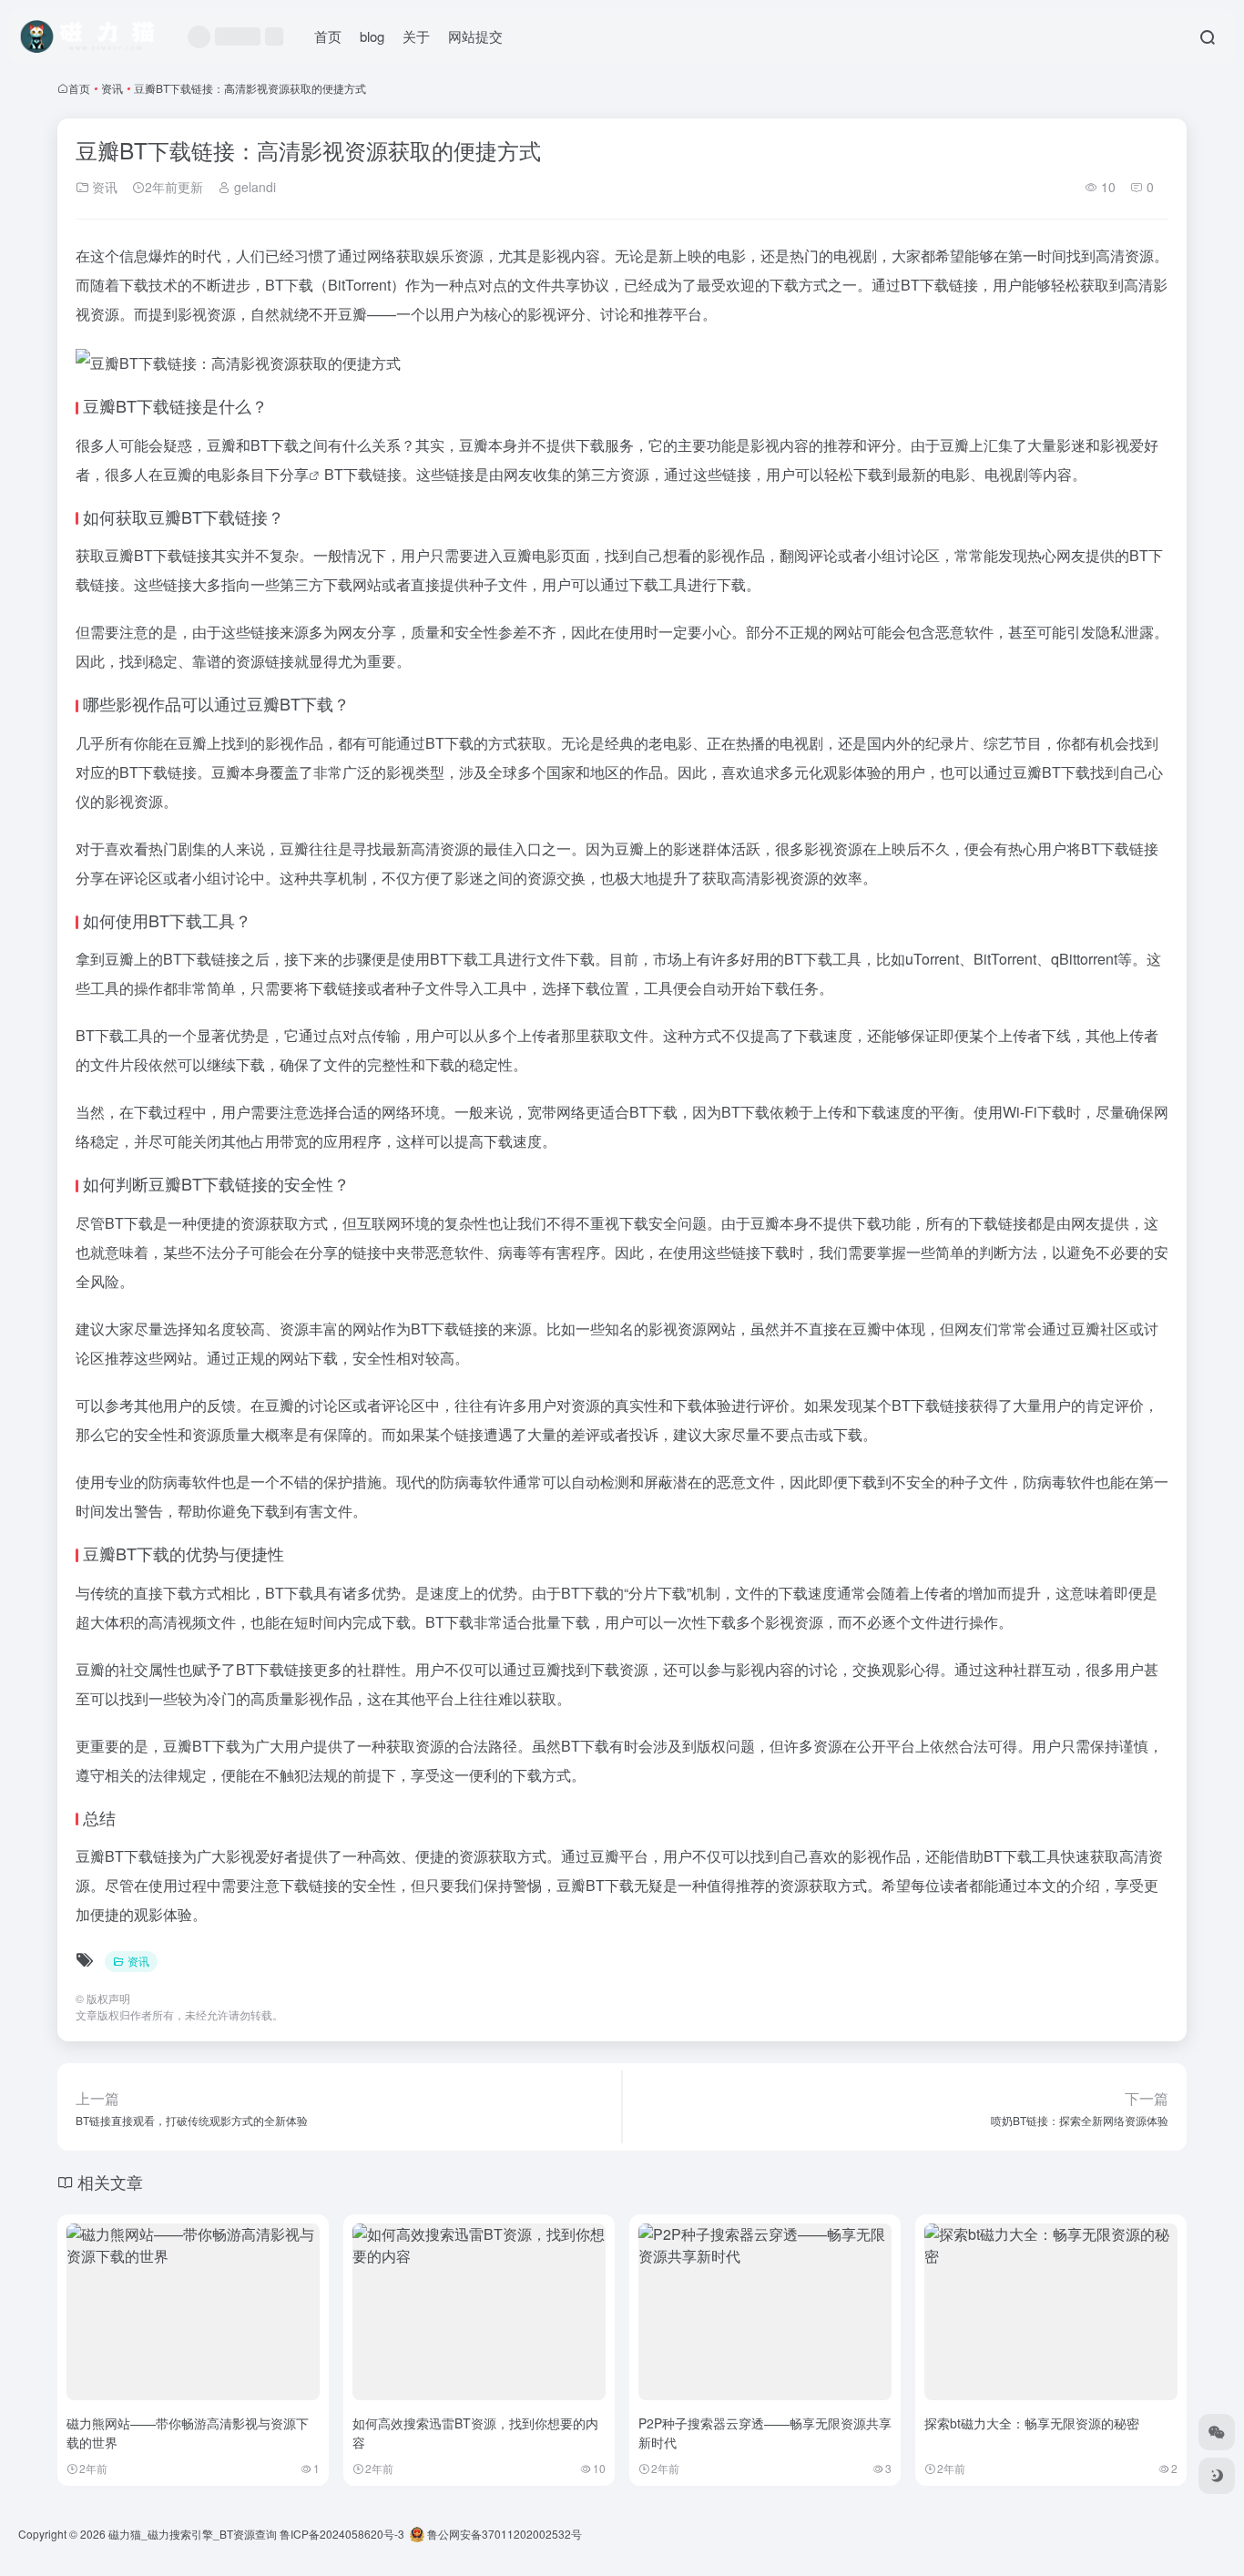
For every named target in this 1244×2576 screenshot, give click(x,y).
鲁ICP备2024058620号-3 (342, 2534)
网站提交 (475, 36)
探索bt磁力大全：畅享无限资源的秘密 (1032, 2423)
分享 (294, 474)
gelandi (253, 187)
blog (372, 36)
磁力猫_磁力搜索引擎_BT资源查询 (193, 2534)
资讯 (112, 88)
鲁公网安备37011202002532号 (503, 2534)
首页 (328, 36)
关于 (416, 36)
